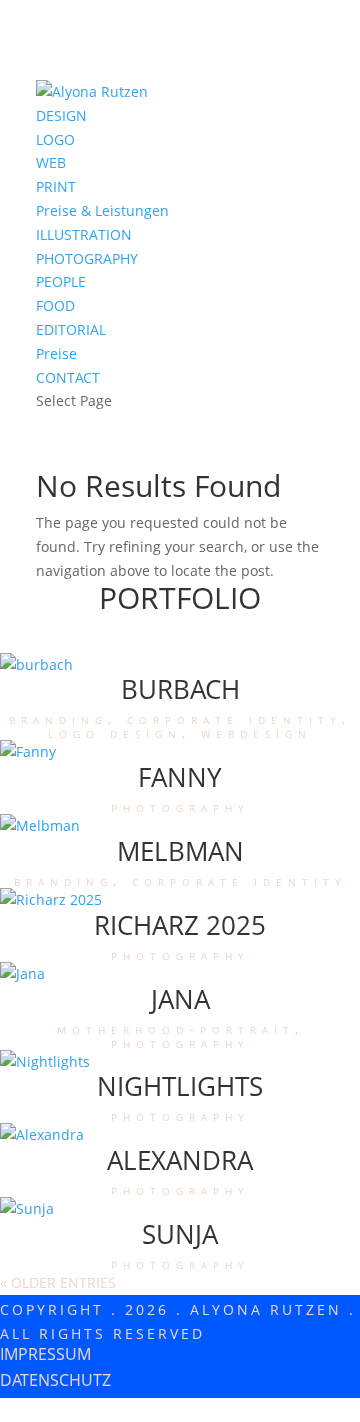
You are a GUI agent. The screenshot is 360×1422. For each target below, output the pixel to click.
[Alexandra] (42, 1134)
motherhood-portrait (176, 1028)
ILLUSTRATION (84, 234)
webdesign (256, 732)
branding (58, 718)
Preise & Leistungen (102, 210)
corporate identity (234, 718)
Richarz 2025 (180, 925)
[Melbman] (40, 825)
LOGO (55, 139)
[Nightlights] (45, 1061)
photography (180, 806)
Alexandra (180, 1160)
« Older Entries (58, 1282)
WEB (51, 162)
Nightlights (180, 1086)
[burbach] (36, 664)
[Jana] (22, 973)
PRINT (56, 186)
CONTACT (68, 377)
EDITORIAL (71, 329)
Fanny (180, 777)
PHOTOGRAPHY (87, 258)
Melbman (180, 851)
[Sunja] (27, 1208)
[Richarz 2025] (51, 899)
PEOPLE (61, 281)
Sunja (180, 1234)
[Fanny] (28, 751)
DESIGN (61, 115)
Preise (56, 353)
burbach (180, 689)
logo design (115, 732)
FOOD (55, 305)
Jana (180, 999)
